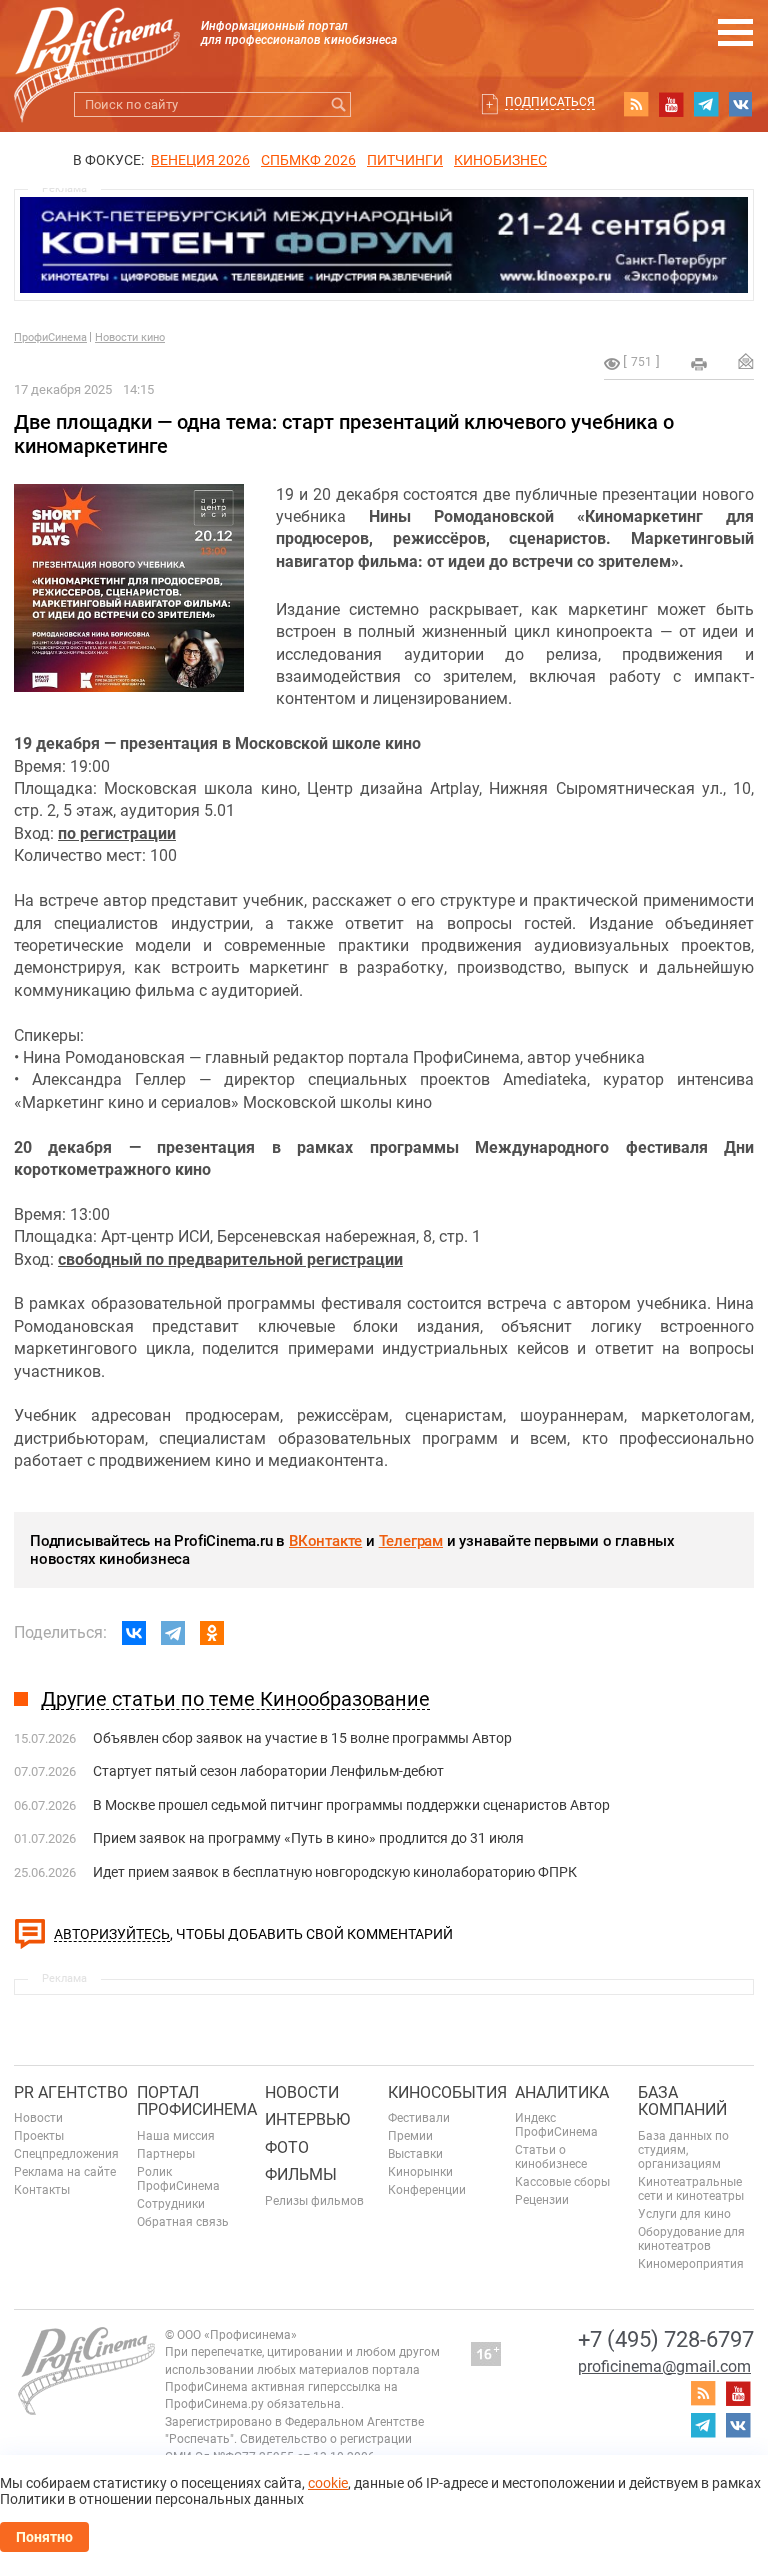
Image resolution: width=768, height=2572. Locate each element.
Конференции (427, 2190)
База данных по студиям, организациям (683, 2150)
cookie (328, 2483)
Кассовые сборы (562, 2182)
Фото (287, 2147)
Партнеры (166, 2154)
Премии (410, 2136)
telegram (706, 104)
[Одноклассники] (212, 1633)
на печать (699, 364)
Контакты (42, 2190)
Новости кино (130, 337)
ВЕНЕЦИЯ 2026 (200, 160)
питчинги (405, 160)
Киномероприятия (691, 2264)
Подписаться (550, 102)
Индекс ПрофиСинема (556, 2125)
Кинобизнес (500, 160)
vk (741, 104)
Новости (38, 2118)
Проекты (39, 2136)
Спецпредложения (66, 2154)
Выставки (415, 2154)
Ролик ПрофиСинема (178, 2179)
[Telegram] (173, 1633)
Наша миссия (176, 2136)
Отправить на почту (746, 361)
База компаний (682, 2101)
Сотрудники (171, 2204)
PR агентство (71, 2092)
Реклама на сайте (65, 2172)
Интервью (307, 2119)
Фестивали (419, 2118)
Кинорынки (420, 2172)
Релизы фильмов (314, 2201)
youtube (671, 104)
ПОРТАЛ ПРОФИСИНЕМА (197, 2101)
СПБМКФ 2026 (308, 160)
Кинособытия (447, 2092)
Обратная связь (183, 2222)
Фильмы (301, 2174)
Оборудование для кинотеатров (691, 2239)
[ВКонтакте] (134, 1633)
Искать (338, 104)
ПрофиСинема (50, 337)
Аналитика (562, 2092)
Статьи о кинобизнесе (551, 2157)
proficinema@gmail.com (664, 2366)
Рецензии (542, 2200)
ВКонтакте (325, 1541)
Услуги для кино (684, 2214)
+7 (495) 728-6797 (666, 2339)
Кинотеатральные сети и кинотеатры (691, 2189)
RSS (636, 104)
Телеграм (411, 1541)
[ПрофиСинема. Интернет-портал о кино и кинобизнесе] (97, 41)
